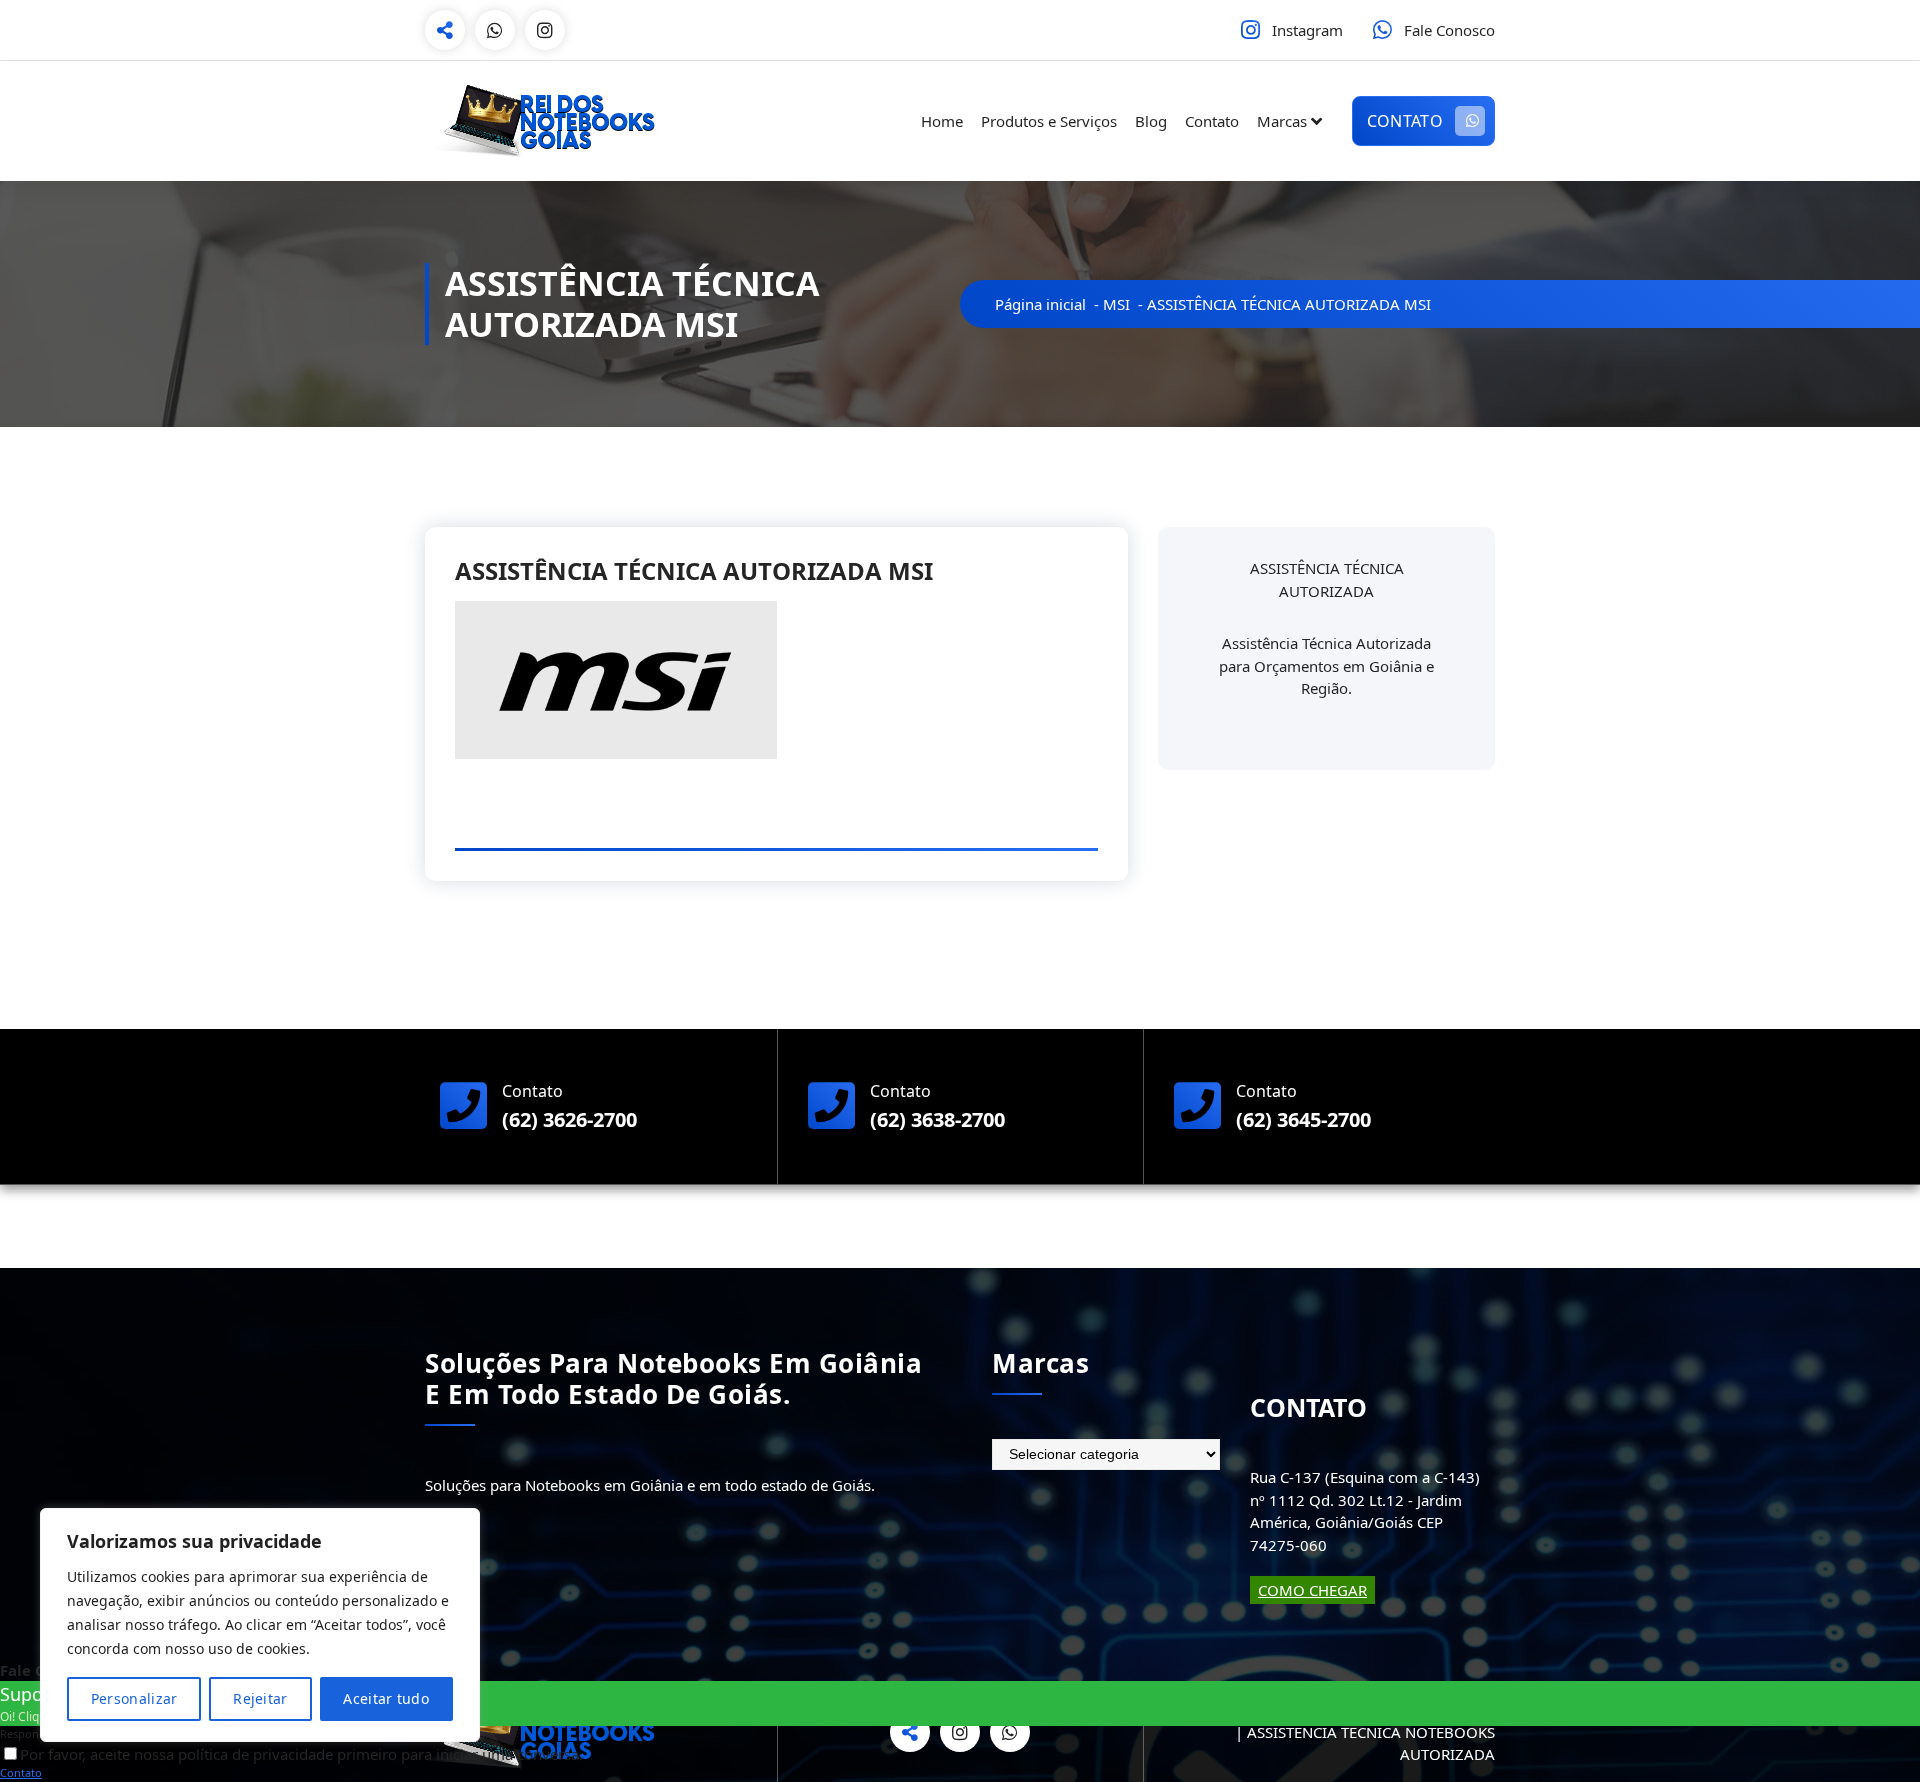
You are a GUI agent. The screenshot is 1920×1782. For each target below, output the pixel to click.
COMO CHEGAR (1312, 1590)
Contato (1212, 121)
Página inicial (1040, 304)
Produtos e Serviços (1049, 121)
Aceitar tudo (386, 1698)
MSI (1116, 304)
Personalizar (134, 1698)
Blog (1151, 121)
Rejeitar (260, 1698)
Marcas (1282, 121)
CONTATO (1405, 121)
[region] (260, 1625)
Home (942, 121)
